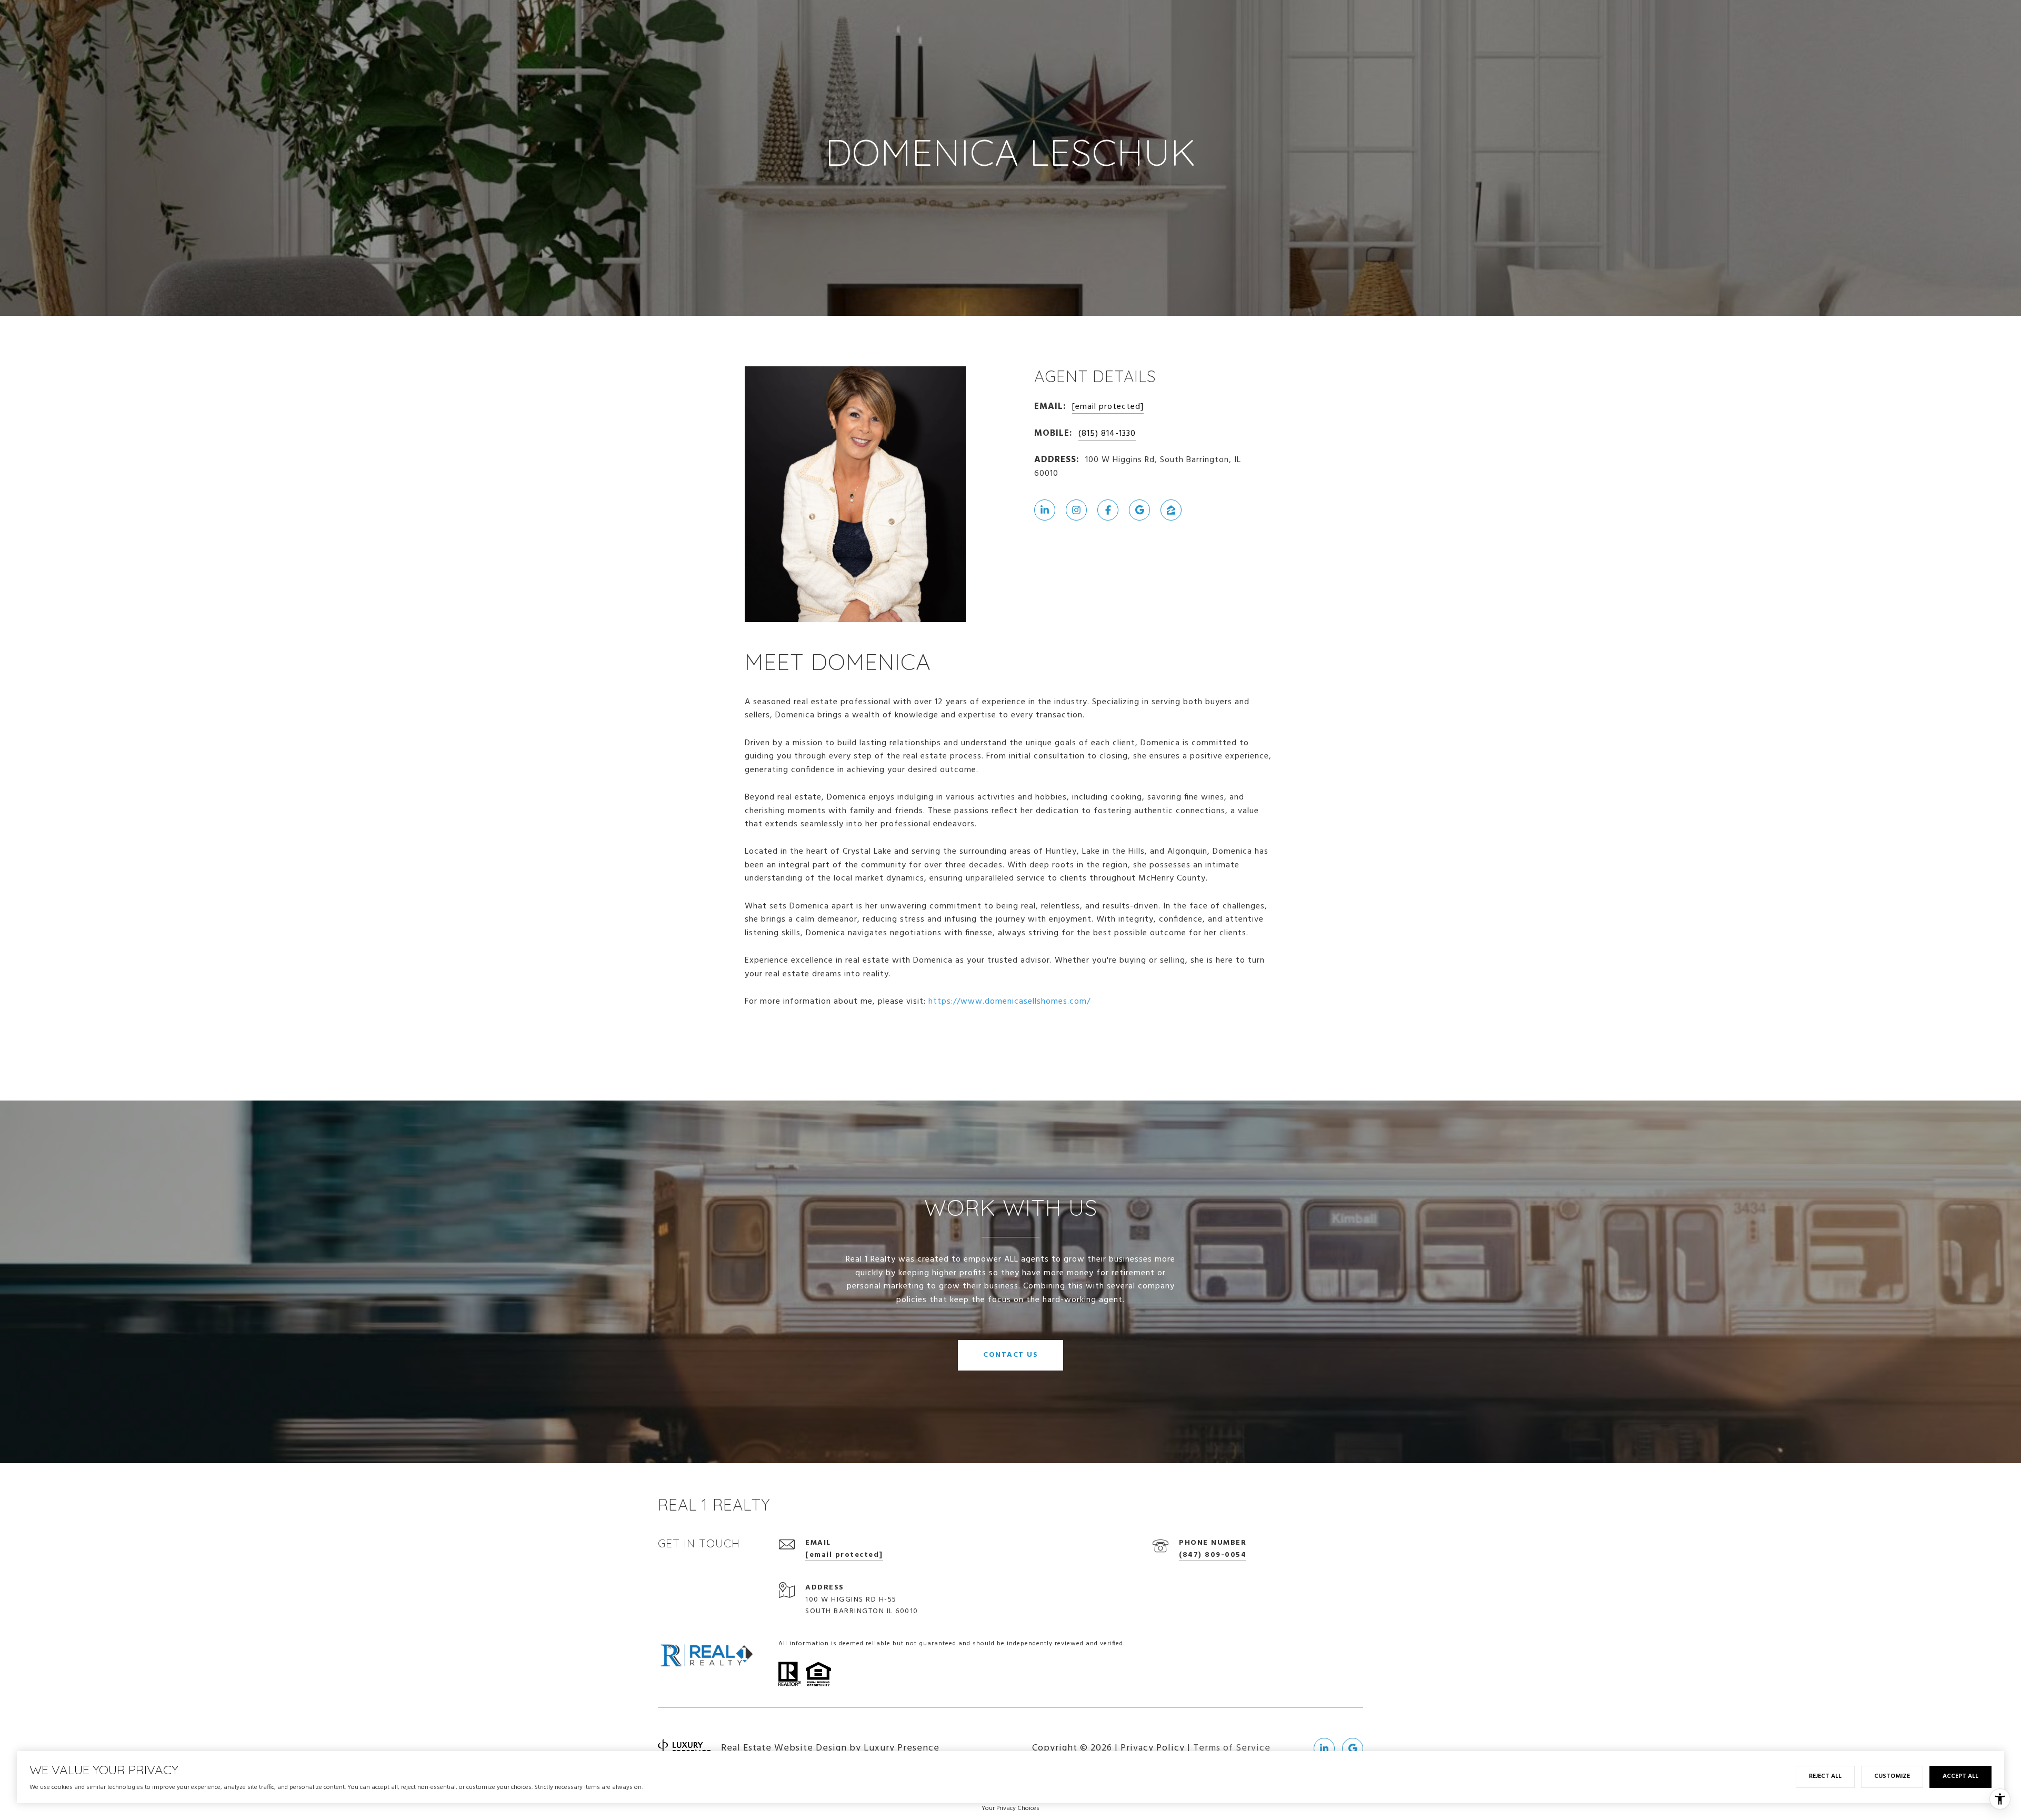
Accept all (1960, 1776)
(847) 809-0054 (1213, 1555)
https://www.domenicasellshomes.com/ (1009, 1002)
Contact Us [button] (1010, 1355)
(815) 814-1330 (1107, 434)
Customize (1892, 1776)
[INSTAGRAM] (1076, 510)
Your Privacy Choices (1010, 1808)
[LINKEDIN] (1045, 510)
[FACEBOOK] (1108, 510)
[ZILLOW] (1171, 510)
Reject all (1825, 1776)
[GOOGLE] (1139, 510)
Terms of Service (1232, 1748)
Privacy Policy (1153, 1748)
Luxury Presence (902, 1748)
